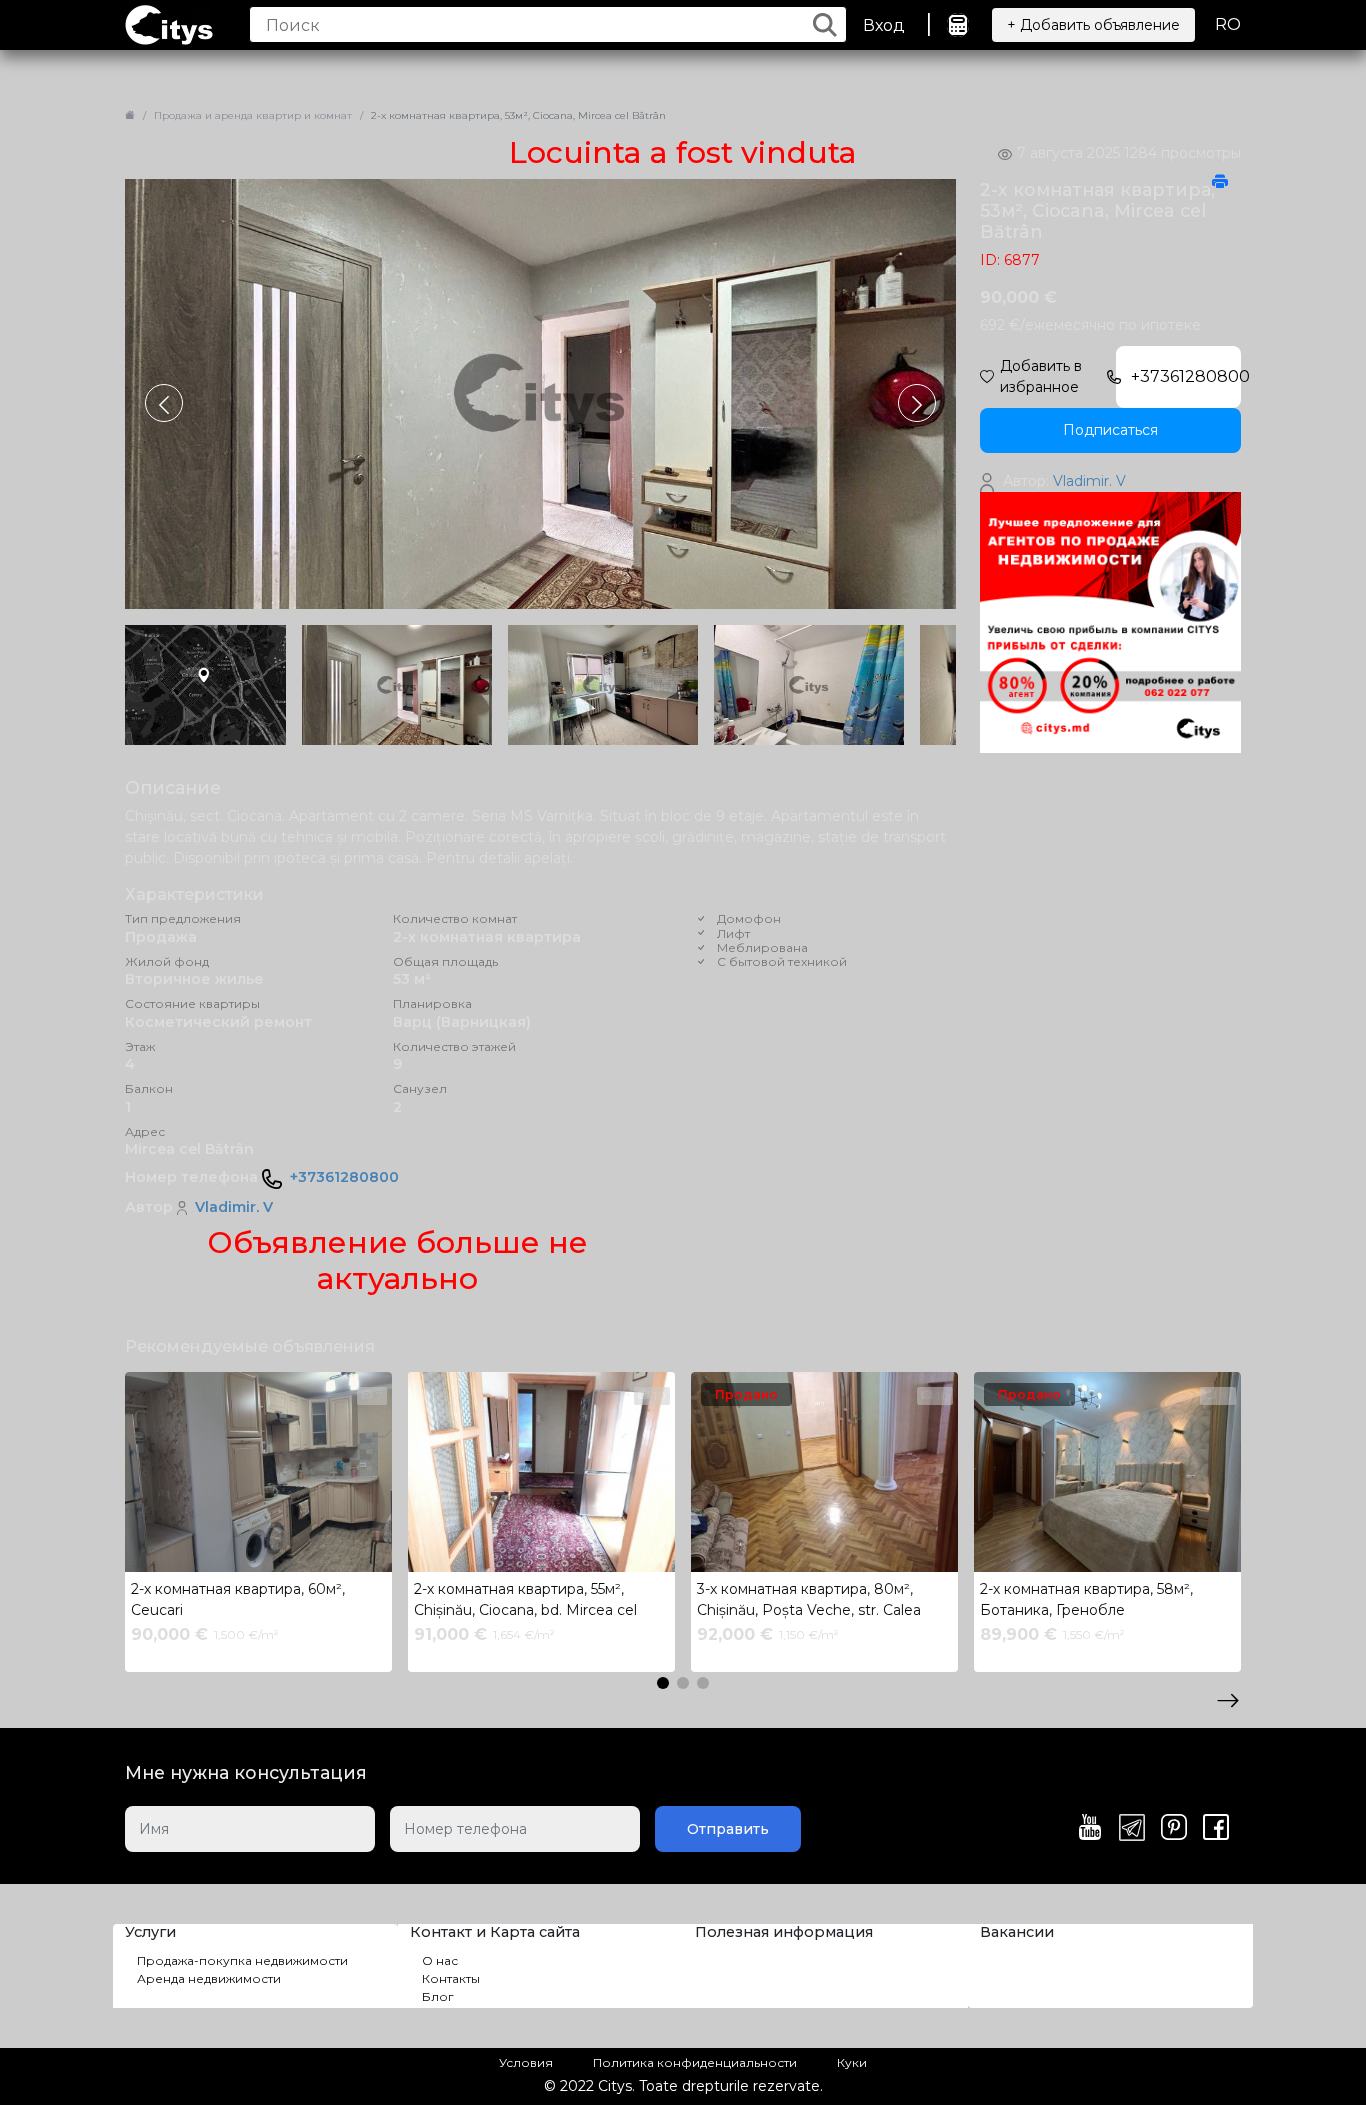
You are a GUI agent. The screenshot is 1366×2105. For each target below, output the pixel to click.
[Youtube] (1090, 1829)
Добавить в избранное (1041, 376)
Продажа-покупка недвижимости (242, 1960)
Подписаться (1110, 430)
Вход (884, 25)
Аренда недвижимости (209, 1978)
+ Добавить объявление (1093, 25)
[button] (917, 403)
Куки (852, 2062)
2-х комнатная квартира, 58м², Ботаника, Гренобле (1086, 1599)
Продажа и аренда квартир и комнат (253, 115)
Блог (438, 1996)
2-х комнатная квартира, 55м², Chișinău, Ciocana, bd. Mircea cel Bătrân (525, 1601)
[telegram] (1132, 1829)
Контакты (451, 1978)
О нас (440, 1960)
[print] (1220, 183)
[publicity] (1110, 622)
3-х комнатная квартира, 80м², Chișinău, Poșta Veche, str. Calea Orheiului (809, 1601)
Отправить (728, 1829)
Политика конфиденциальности (695, 2062)
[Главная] (130, 115)
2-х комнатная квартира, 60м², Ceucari (238, 1599)
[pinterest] (1174, 1829)
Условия (526, 2062)
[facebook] (1216, 1829)
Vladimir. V (234, 1207)
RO (1228, 24)
